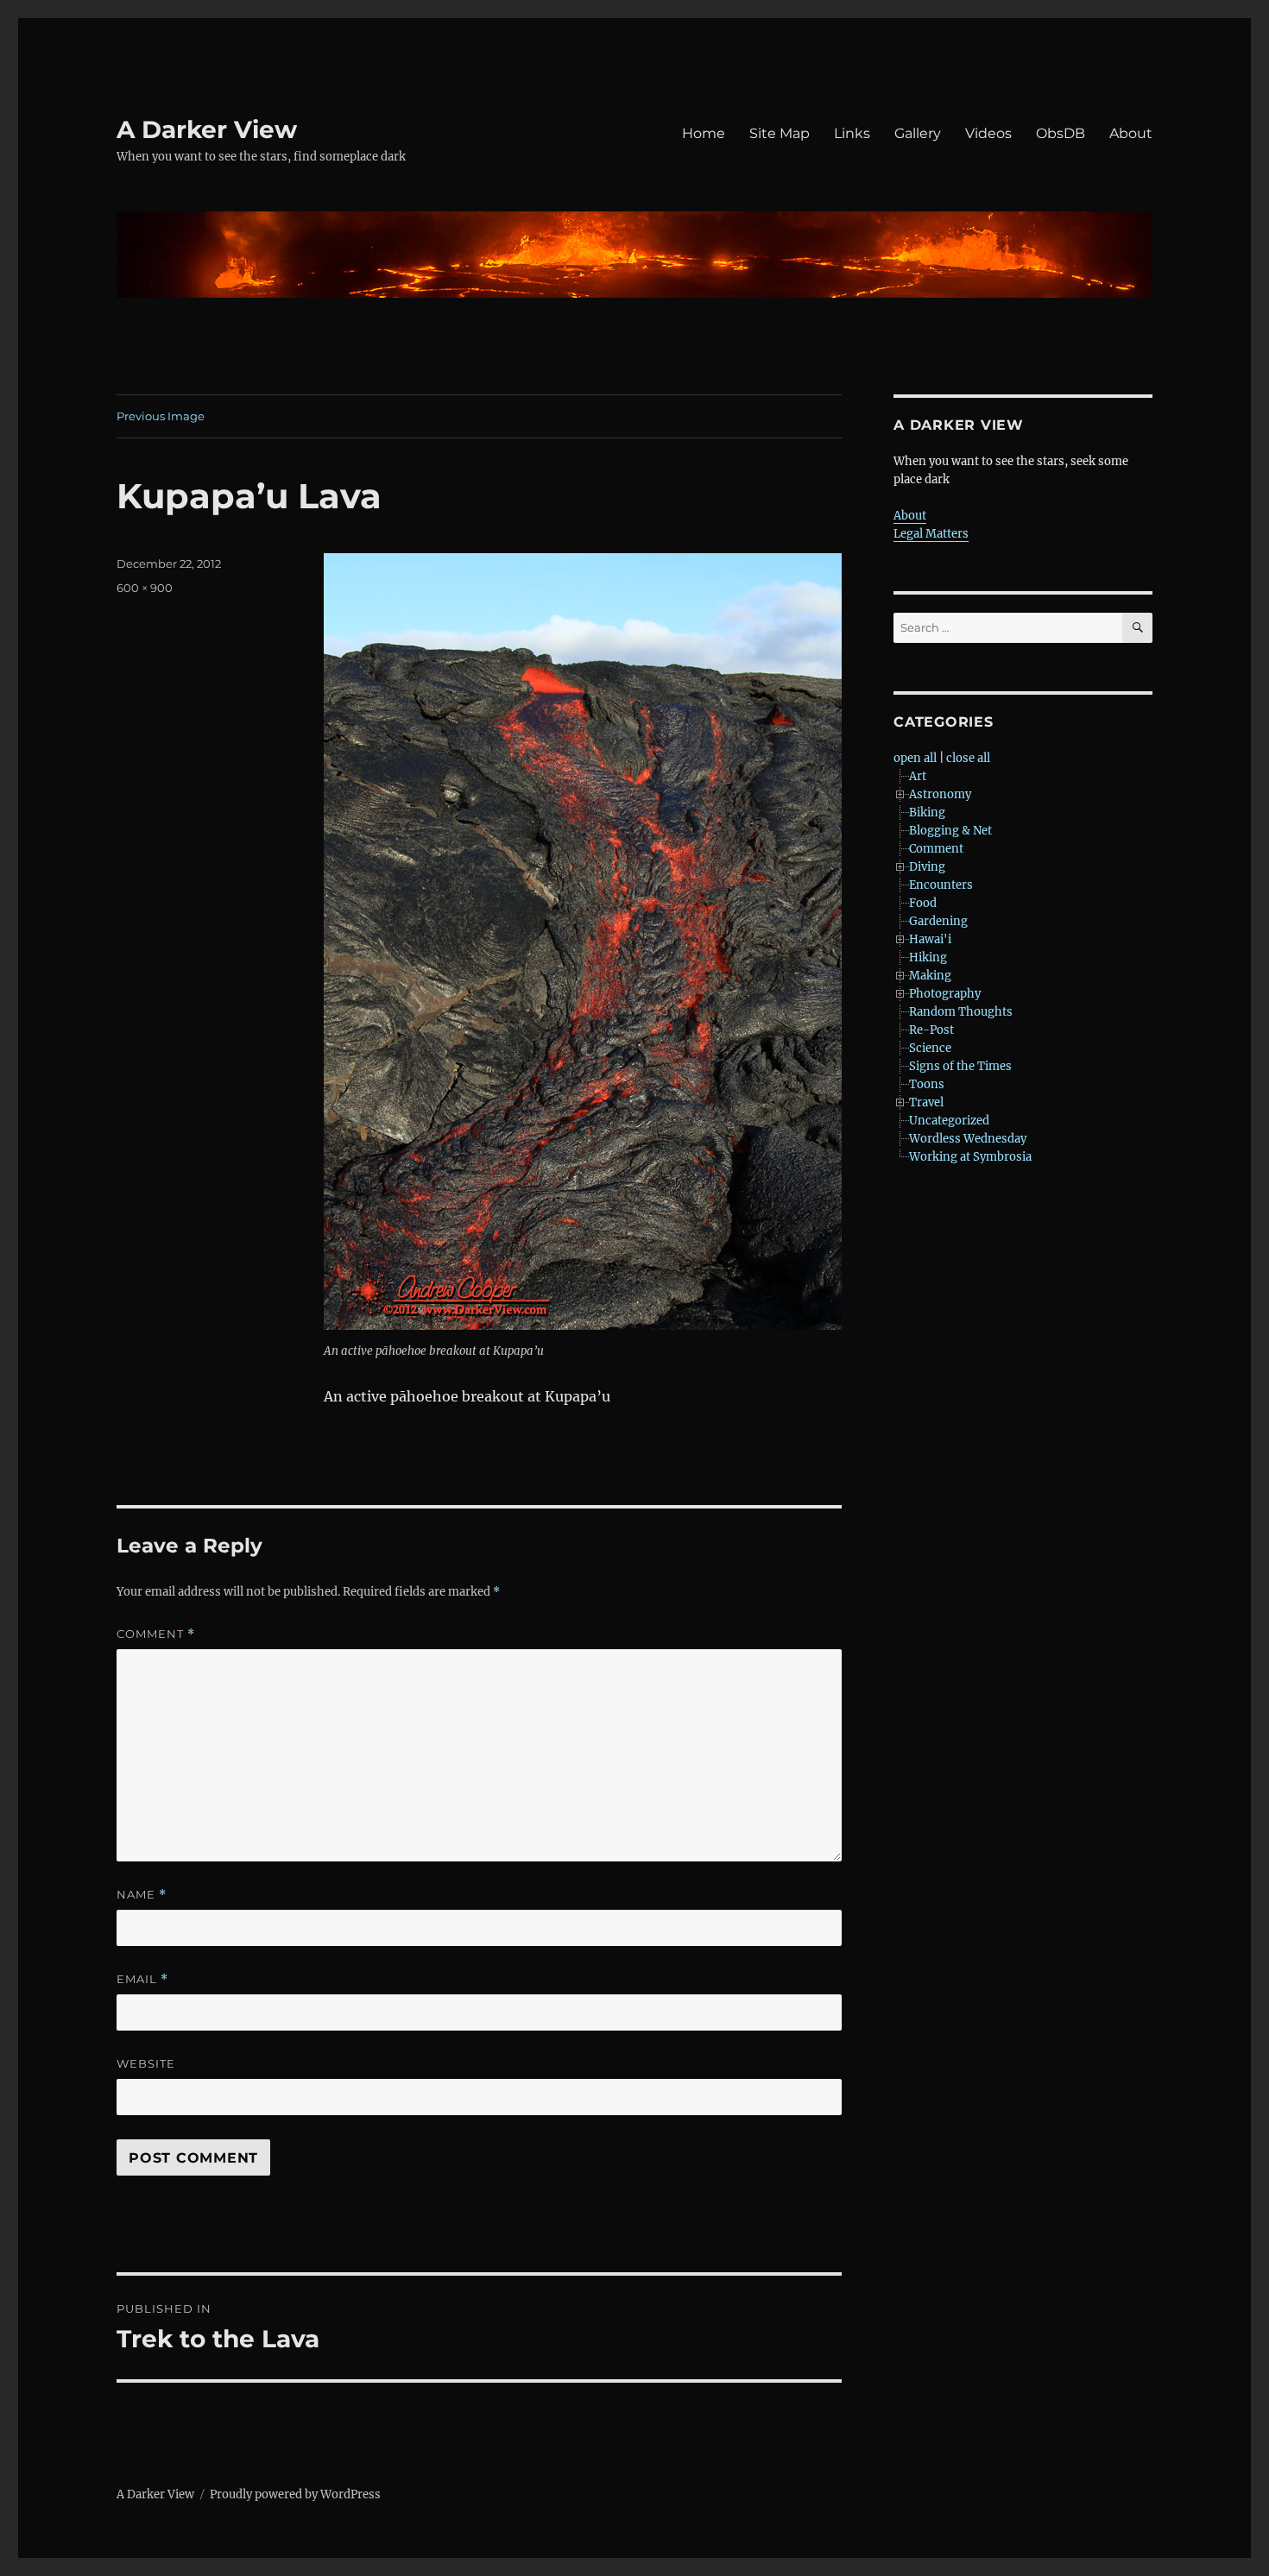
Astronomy (940, 794)
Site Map (780, 133)
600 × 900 (145, 588)
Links (852, 133)
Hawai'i (930, 939)
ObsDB (1061, 133)
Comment (156, 1634)
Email (142, 1979)
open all (915, 758)
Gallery (918, 133)
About (1131, 133)
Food (923, 903)
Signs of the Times (960, 1066)
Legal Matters (931, 534)
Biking (927, 812)
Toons (927, 1084)
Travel (926, 1102)
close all (968, 758)
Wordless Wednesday (968, 1139)
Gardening (938, 921)
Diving (927, 867)
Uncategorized (949, 1121)
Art (918, 776)
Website (146, 2063)
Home (704, 133)
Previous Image (161, 416)
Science (930, 1048)
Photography (945, 994)
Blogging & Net (950, 831)
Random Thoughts (961, 1012)
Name (142, 1895)
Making (930, 976)
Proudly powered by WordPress (295, 2494)
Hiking (928, 957)
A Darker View (207, 129)
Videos (988, 133)
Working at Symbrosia (970, 1157)
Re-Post (931, 1030)
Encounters (941, 885)
